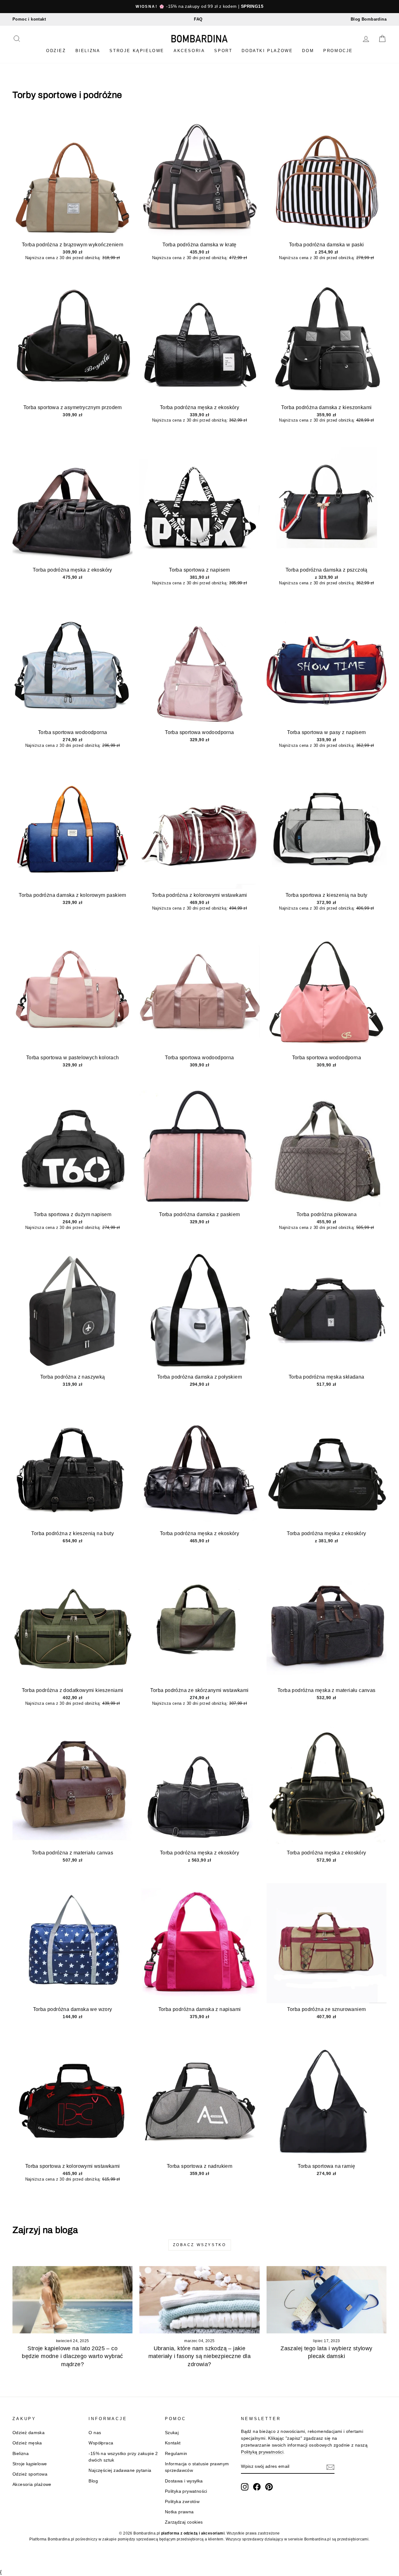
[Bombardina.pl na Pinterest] (269, 2487)
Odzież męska (27, 2443)
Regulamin (176, 2454)
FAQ (198, 19)
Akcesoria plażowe (32, 2484)
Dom (308, 51)
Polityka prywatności (186, 2491)
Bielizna (88, 51)
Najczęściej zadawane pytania (120, 2470)
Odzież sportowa (30, 2474)
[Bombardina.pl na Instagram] (245, 2487)
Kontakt (173, 2443)
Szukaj (172, 2433)
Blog (93, 2481)
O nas (95, 2433)
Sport (223, 51)
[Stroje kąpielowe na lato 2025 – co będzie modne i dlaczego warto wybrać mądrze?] (72, 2300)
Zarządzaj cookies (184, 2522)
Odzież (56, 51)
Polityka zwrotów (182, 2502)
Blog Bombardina (369, 19)
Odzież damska (29, 2433)
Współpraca (101, 2443)
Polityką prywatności (262, 2452)
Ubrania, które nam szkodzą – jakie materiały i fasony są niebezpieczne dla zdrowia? (200, 2356)
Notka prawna (179, 2512)
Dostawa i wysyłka (184, 2481)
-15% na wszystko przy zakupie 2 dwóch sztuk (123, 2457)
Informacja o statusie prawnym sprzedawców (197, 2467)
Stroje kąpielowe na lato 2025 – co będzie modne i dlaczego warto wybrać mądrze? (72, 2356)
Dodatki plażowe (267, 51)
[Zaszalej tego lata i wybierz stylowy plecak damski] (327, 2300)
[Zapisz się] (330, 2467)
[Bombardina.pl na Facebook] (257, 2487)
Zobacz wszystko (200, 2245)
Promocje (338, 51)
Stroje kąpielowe (137, 51)
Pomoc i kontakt (29, 19)
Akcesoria (189, 51)
